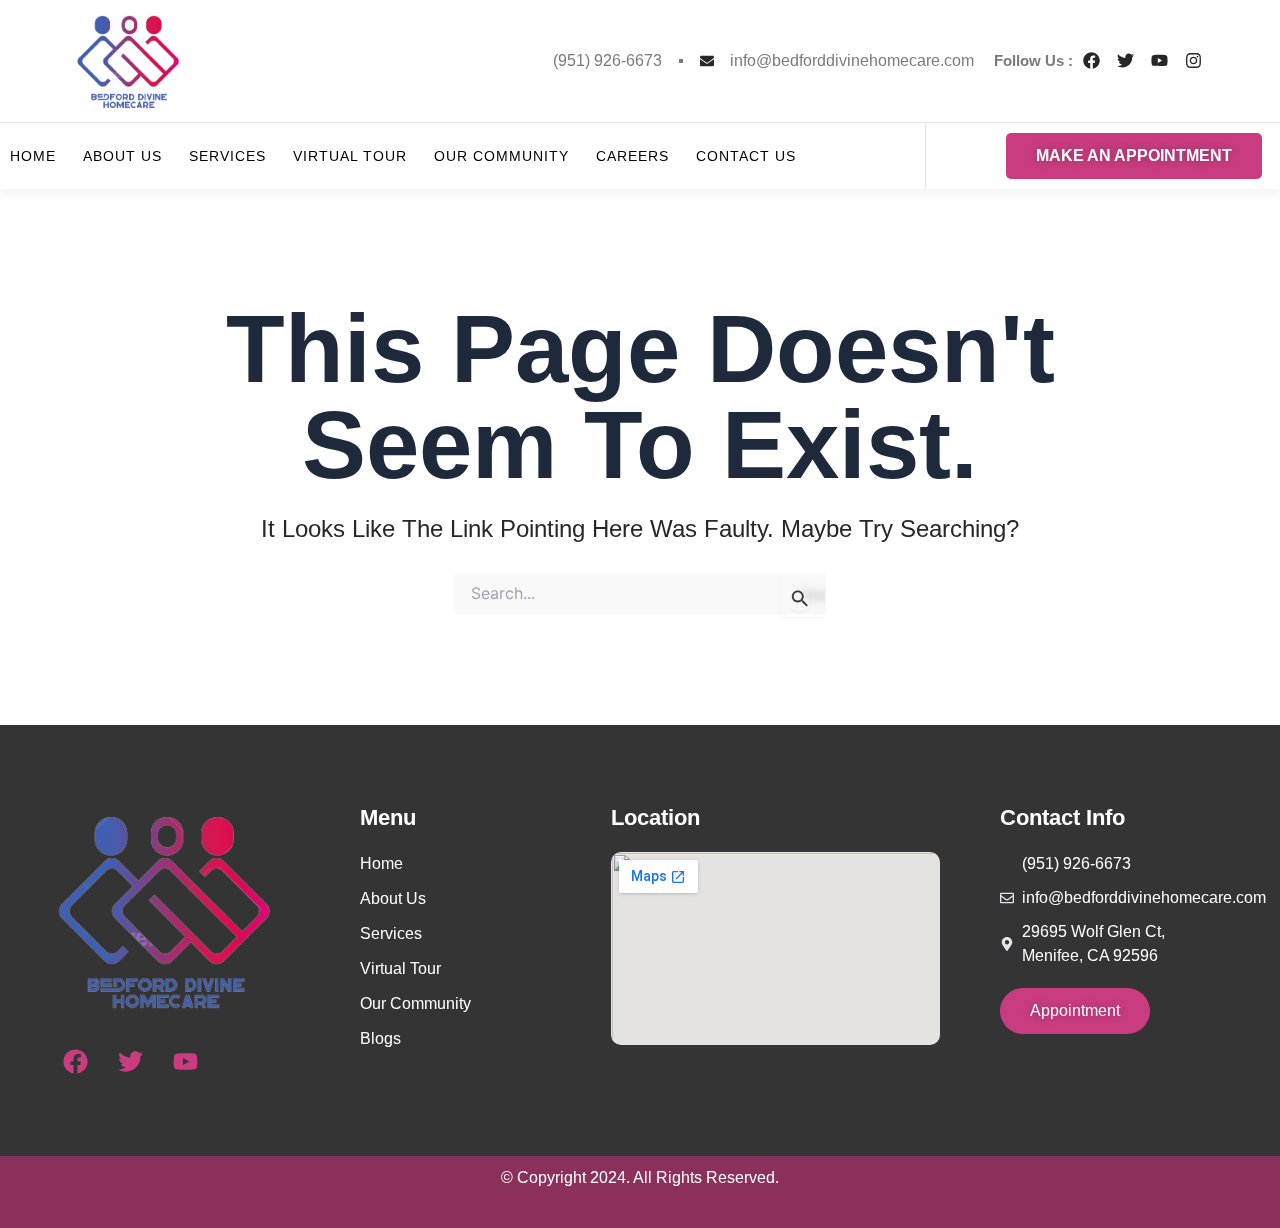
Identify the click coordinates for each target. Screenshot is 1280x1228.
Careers (632, 156)
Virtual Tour (350, 156)
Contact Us (746, 156)
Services (227, 156)
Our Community (501, 156)
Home (33, 156)
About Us (122, 156)
